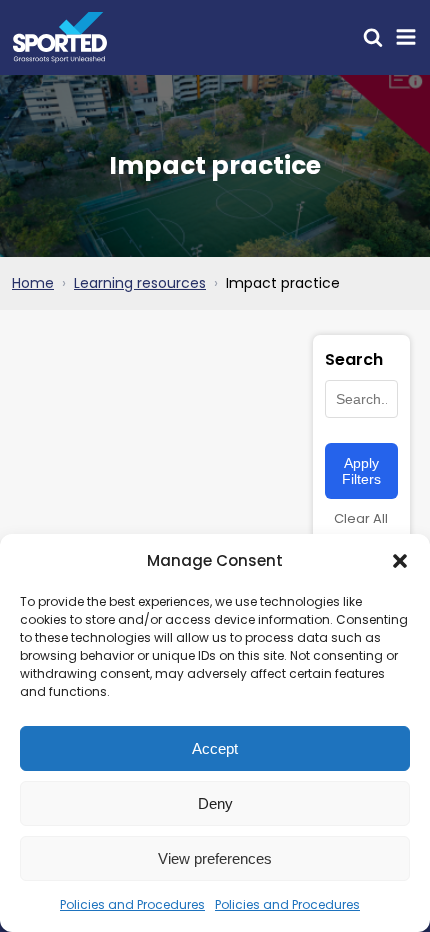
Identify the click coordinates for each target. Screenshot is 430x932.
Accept (215, 748)
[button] (400, 561)
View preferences (215, 858)
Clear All (361, 518)
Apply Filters (361, 471)
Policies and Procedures (132, 904)
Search (354, 359)
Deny (215, 803)
